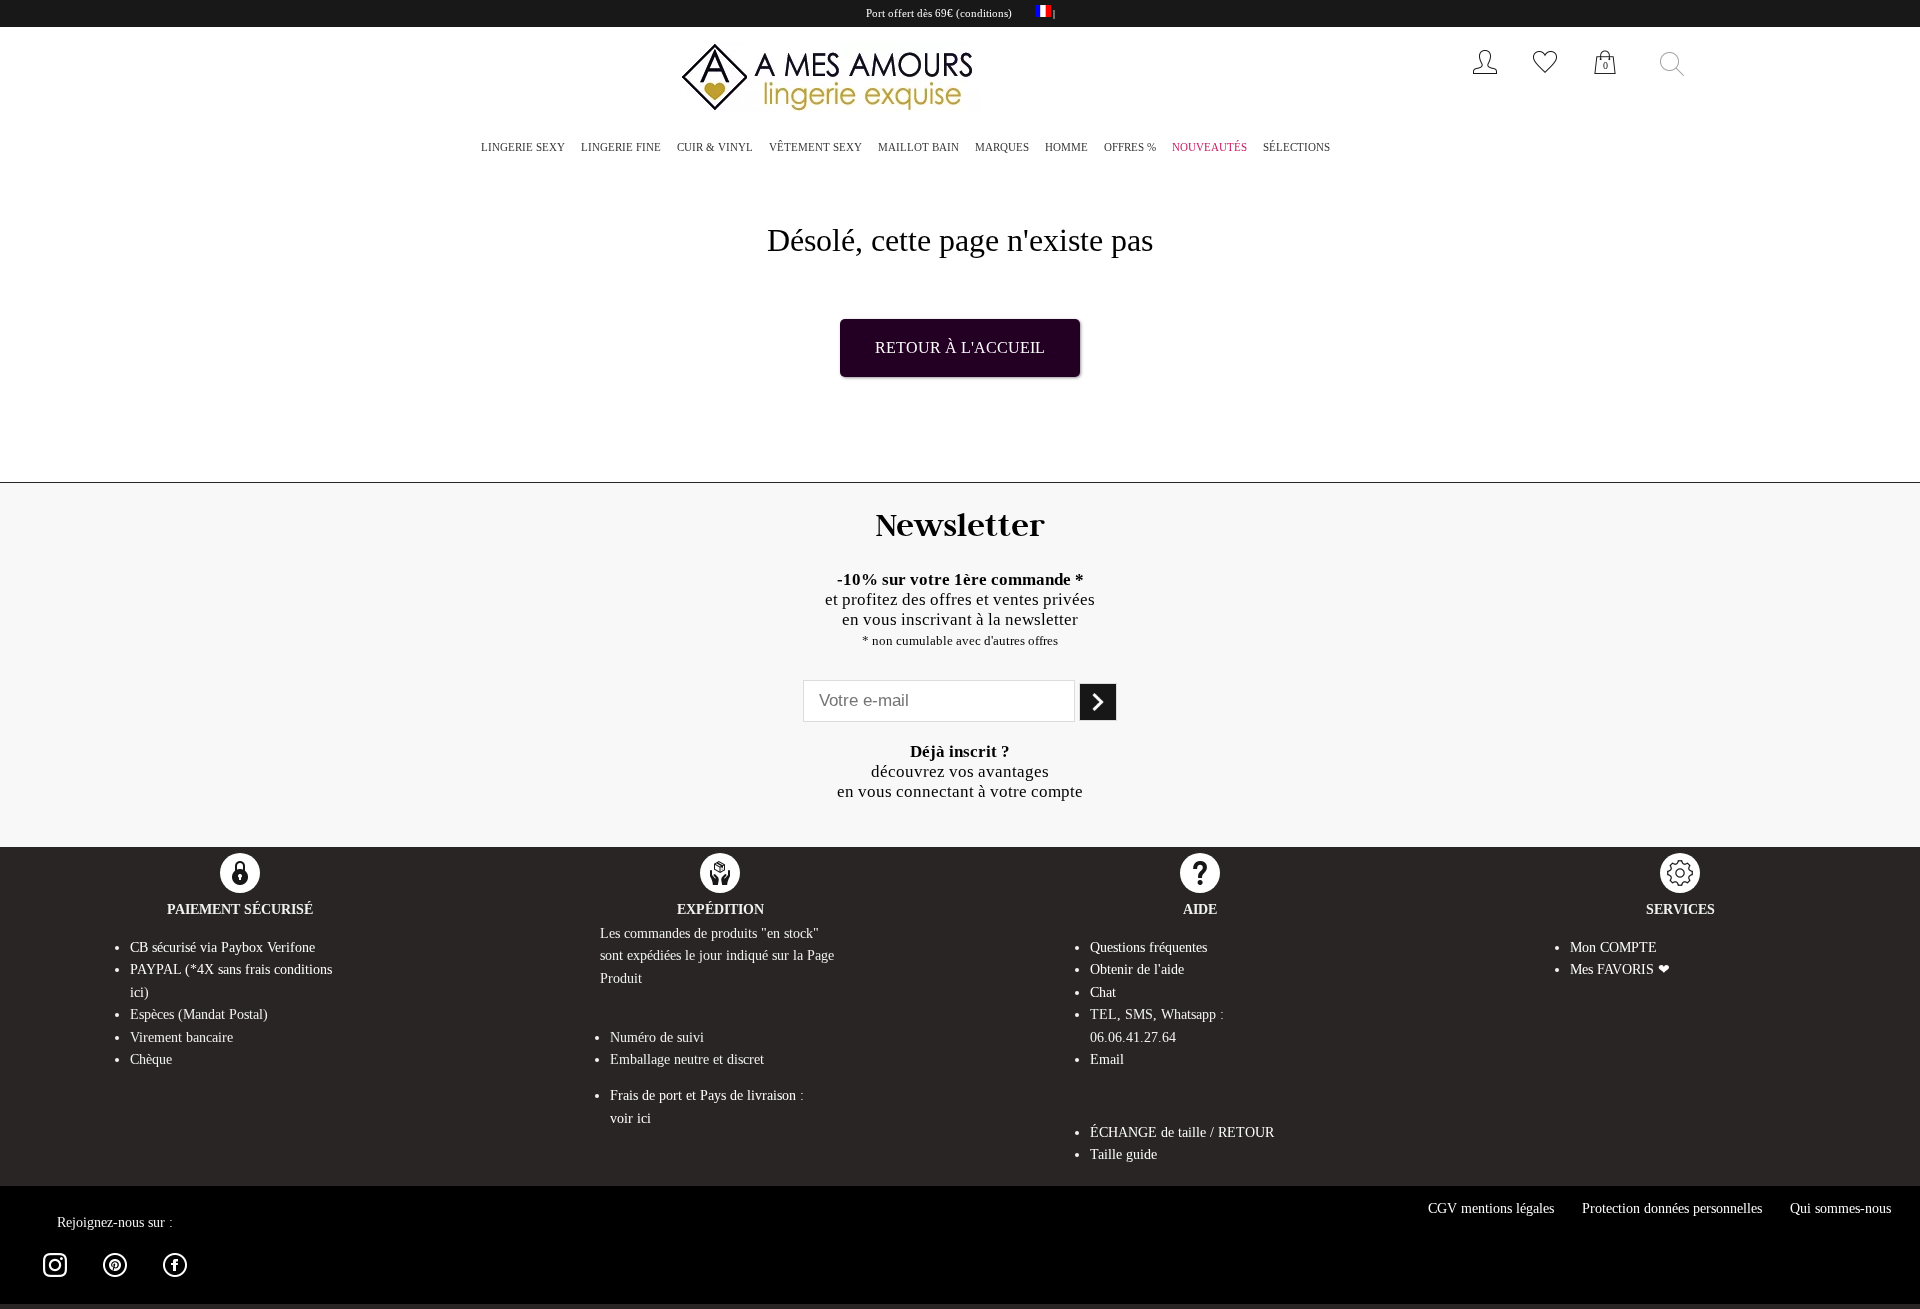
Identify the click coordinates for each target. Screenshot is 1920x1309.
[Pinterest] (115, 1280)
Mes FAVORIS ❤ (1620, 969)
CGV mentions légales (1491, 1208)
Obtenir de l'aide (1137, 969)
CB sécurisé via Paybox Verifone (222, 947)
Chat (1103, 992)
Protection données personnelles (1672, 1208)
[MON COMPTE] (1485, 78)
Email (1107, 1059)
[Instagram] (55, 1280)
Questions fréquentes (1148, 947)
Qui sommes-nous (1840, 1208)
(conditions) (984, 13)
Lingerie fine (621, 147)
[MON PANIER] (1605, 84)
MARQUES (1002, 147)
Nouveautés (1209, 147)
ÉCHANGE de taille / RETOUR (1182, 1132)
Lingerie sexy (523, 147)
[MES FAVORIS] (1545, 78)
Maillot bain (918, 147)
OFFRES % (1130, 147)
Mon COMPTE (1613, 947)
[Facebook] (175, 1280)
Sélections (1296, 147)
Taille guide (1123, 1154)
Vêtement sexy (815, 147)
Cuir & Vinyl (715, 147)
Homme (1066, 147)
